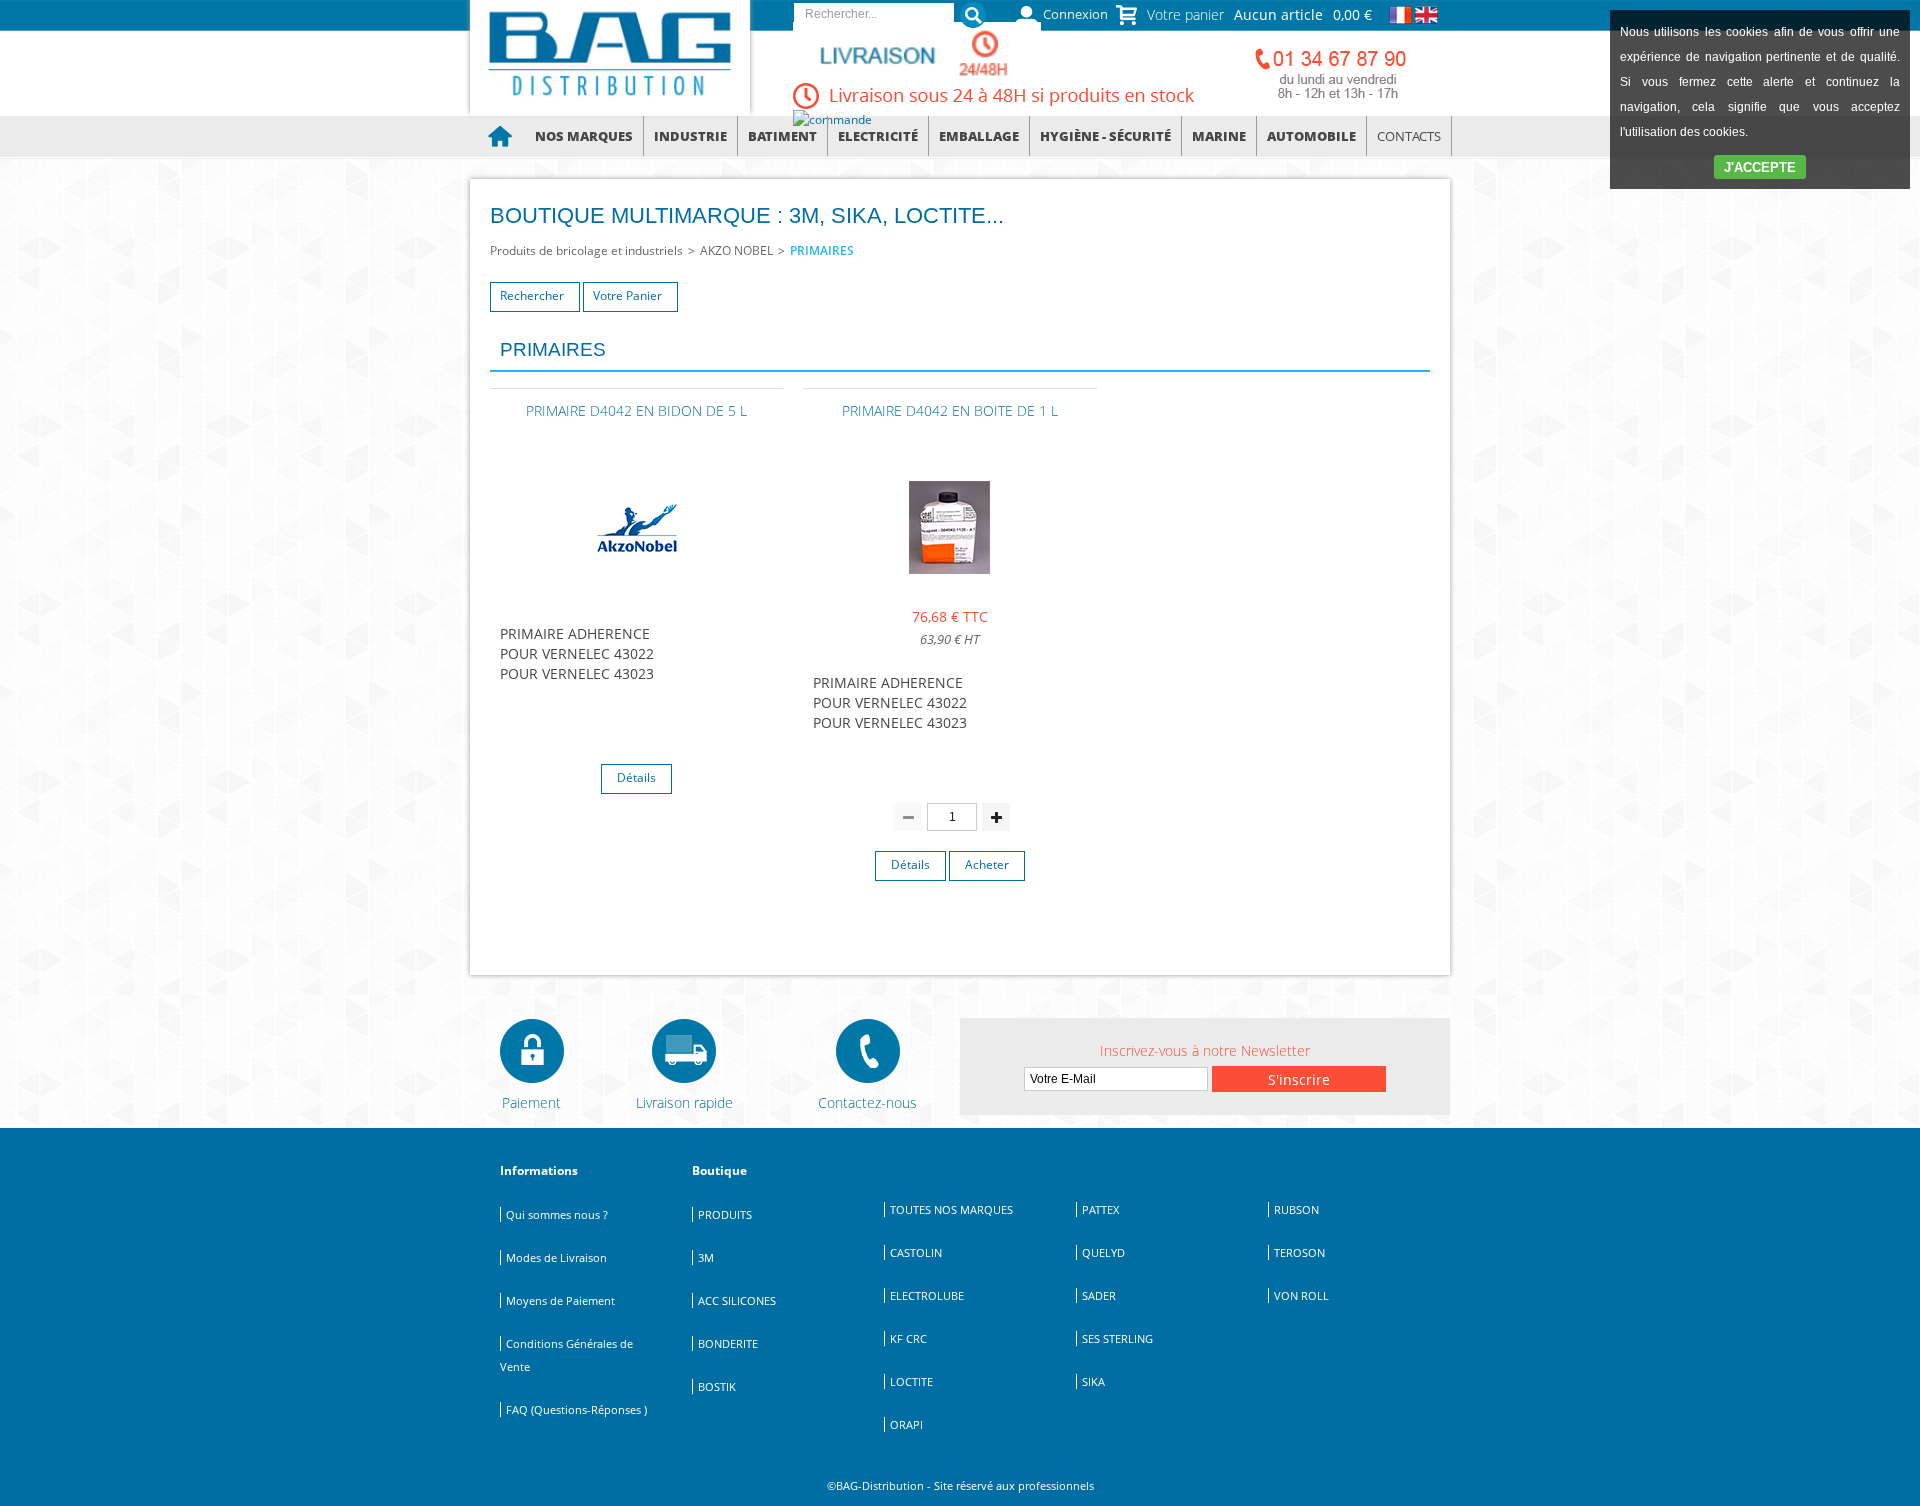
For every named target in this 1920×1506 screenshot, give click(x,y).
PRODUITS (725, 1214)
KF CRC (908, 1338)
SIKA (1093, 1381)
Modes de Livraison (556, 1257)
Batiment (782, 136)
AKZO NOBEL (736, 250)
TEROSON (1299, 1252)
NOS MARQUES (584, 136)
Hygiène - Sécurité (1105, 136)
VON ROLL (1301, 1295)
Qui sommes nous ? (557, 1214)
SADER (1099, 1295)
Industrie (690, 136)
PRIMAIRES (822, 250)
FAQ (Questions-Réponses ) (576, 1409)
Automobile (1311, 136)
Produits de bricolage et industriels (586, 250)
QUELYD (1103, 1252)
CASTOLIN (916, 1252)
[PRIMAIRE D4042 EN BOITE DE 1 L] (950, 579)
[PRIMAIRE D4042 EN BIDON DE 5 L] (637, 579)
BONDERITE (728, 1343)
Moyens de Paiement (560, 1300)
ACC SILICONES (737, 1300)
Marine (1219, 136)
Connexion (1075, 14)
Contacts (1409, 136)
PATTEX (1100, 1209)
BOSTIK (717, 1386)
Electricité (878, 136)
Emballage (979, 136)
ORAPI (906, 1424)
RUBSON (1296, 1209)
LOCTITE (911, 1381)
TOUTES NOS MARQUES (951, 1209)
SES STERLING (1117, 1338)
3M (706, 1257)
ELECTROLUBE (927, 1295)
